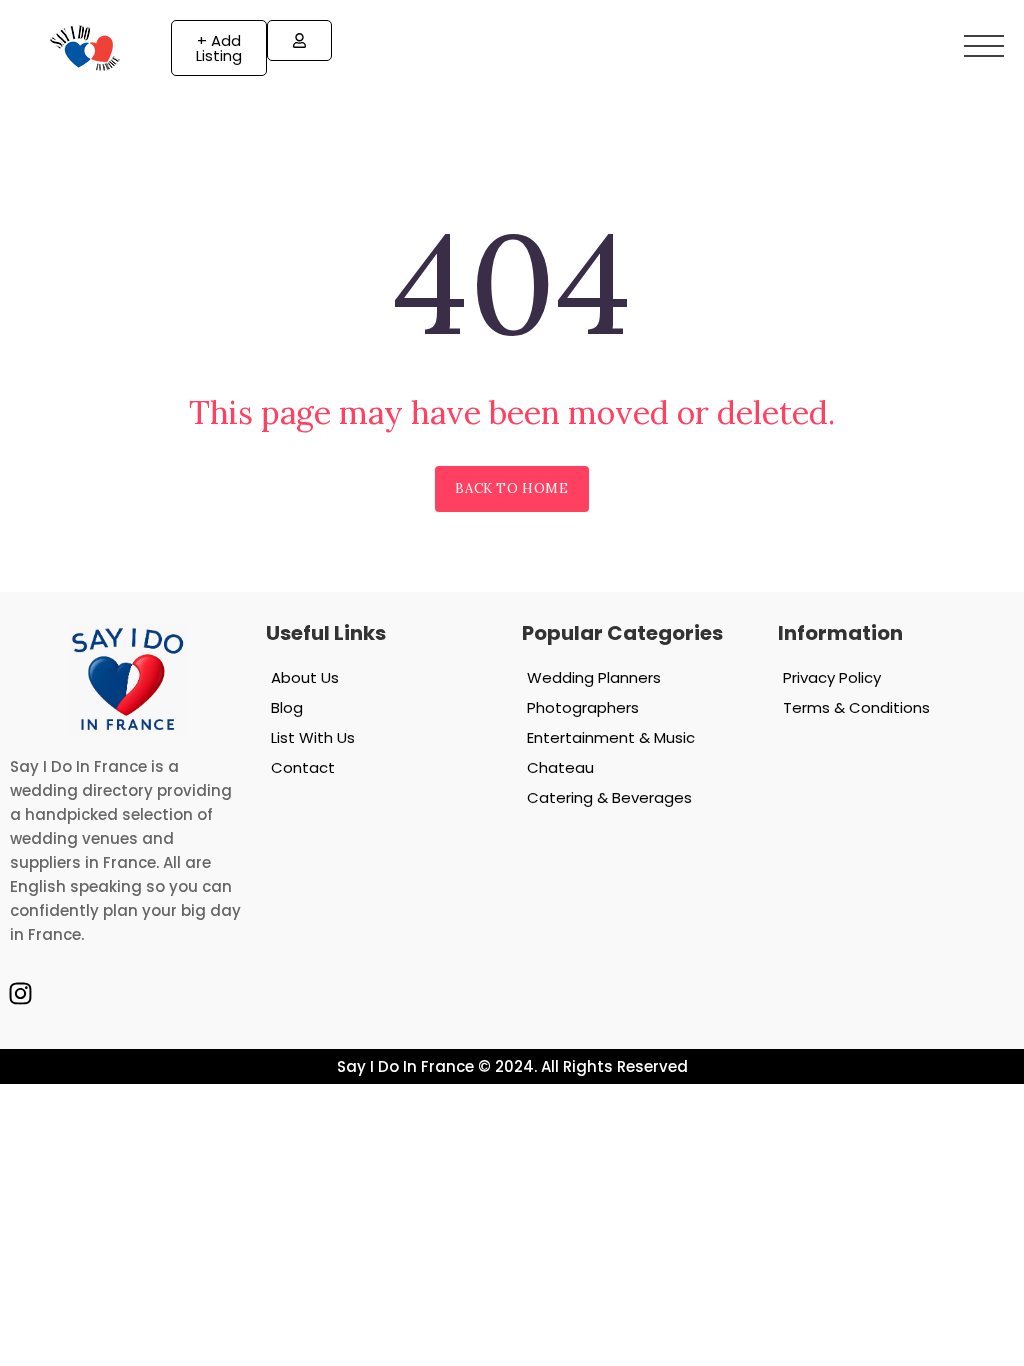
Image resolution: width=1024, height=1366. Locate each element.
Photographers (583, 707)
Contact (303, 767)
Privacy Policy (832, 677)
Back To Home (511, 488)
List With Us (313, 737)
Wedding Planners (594, 677)
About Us (305, 677)
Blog (287, 707)
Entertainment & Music (611, 737)
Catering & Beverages (609, 797)
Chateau (560, 767)
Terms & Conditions (856, 707)
